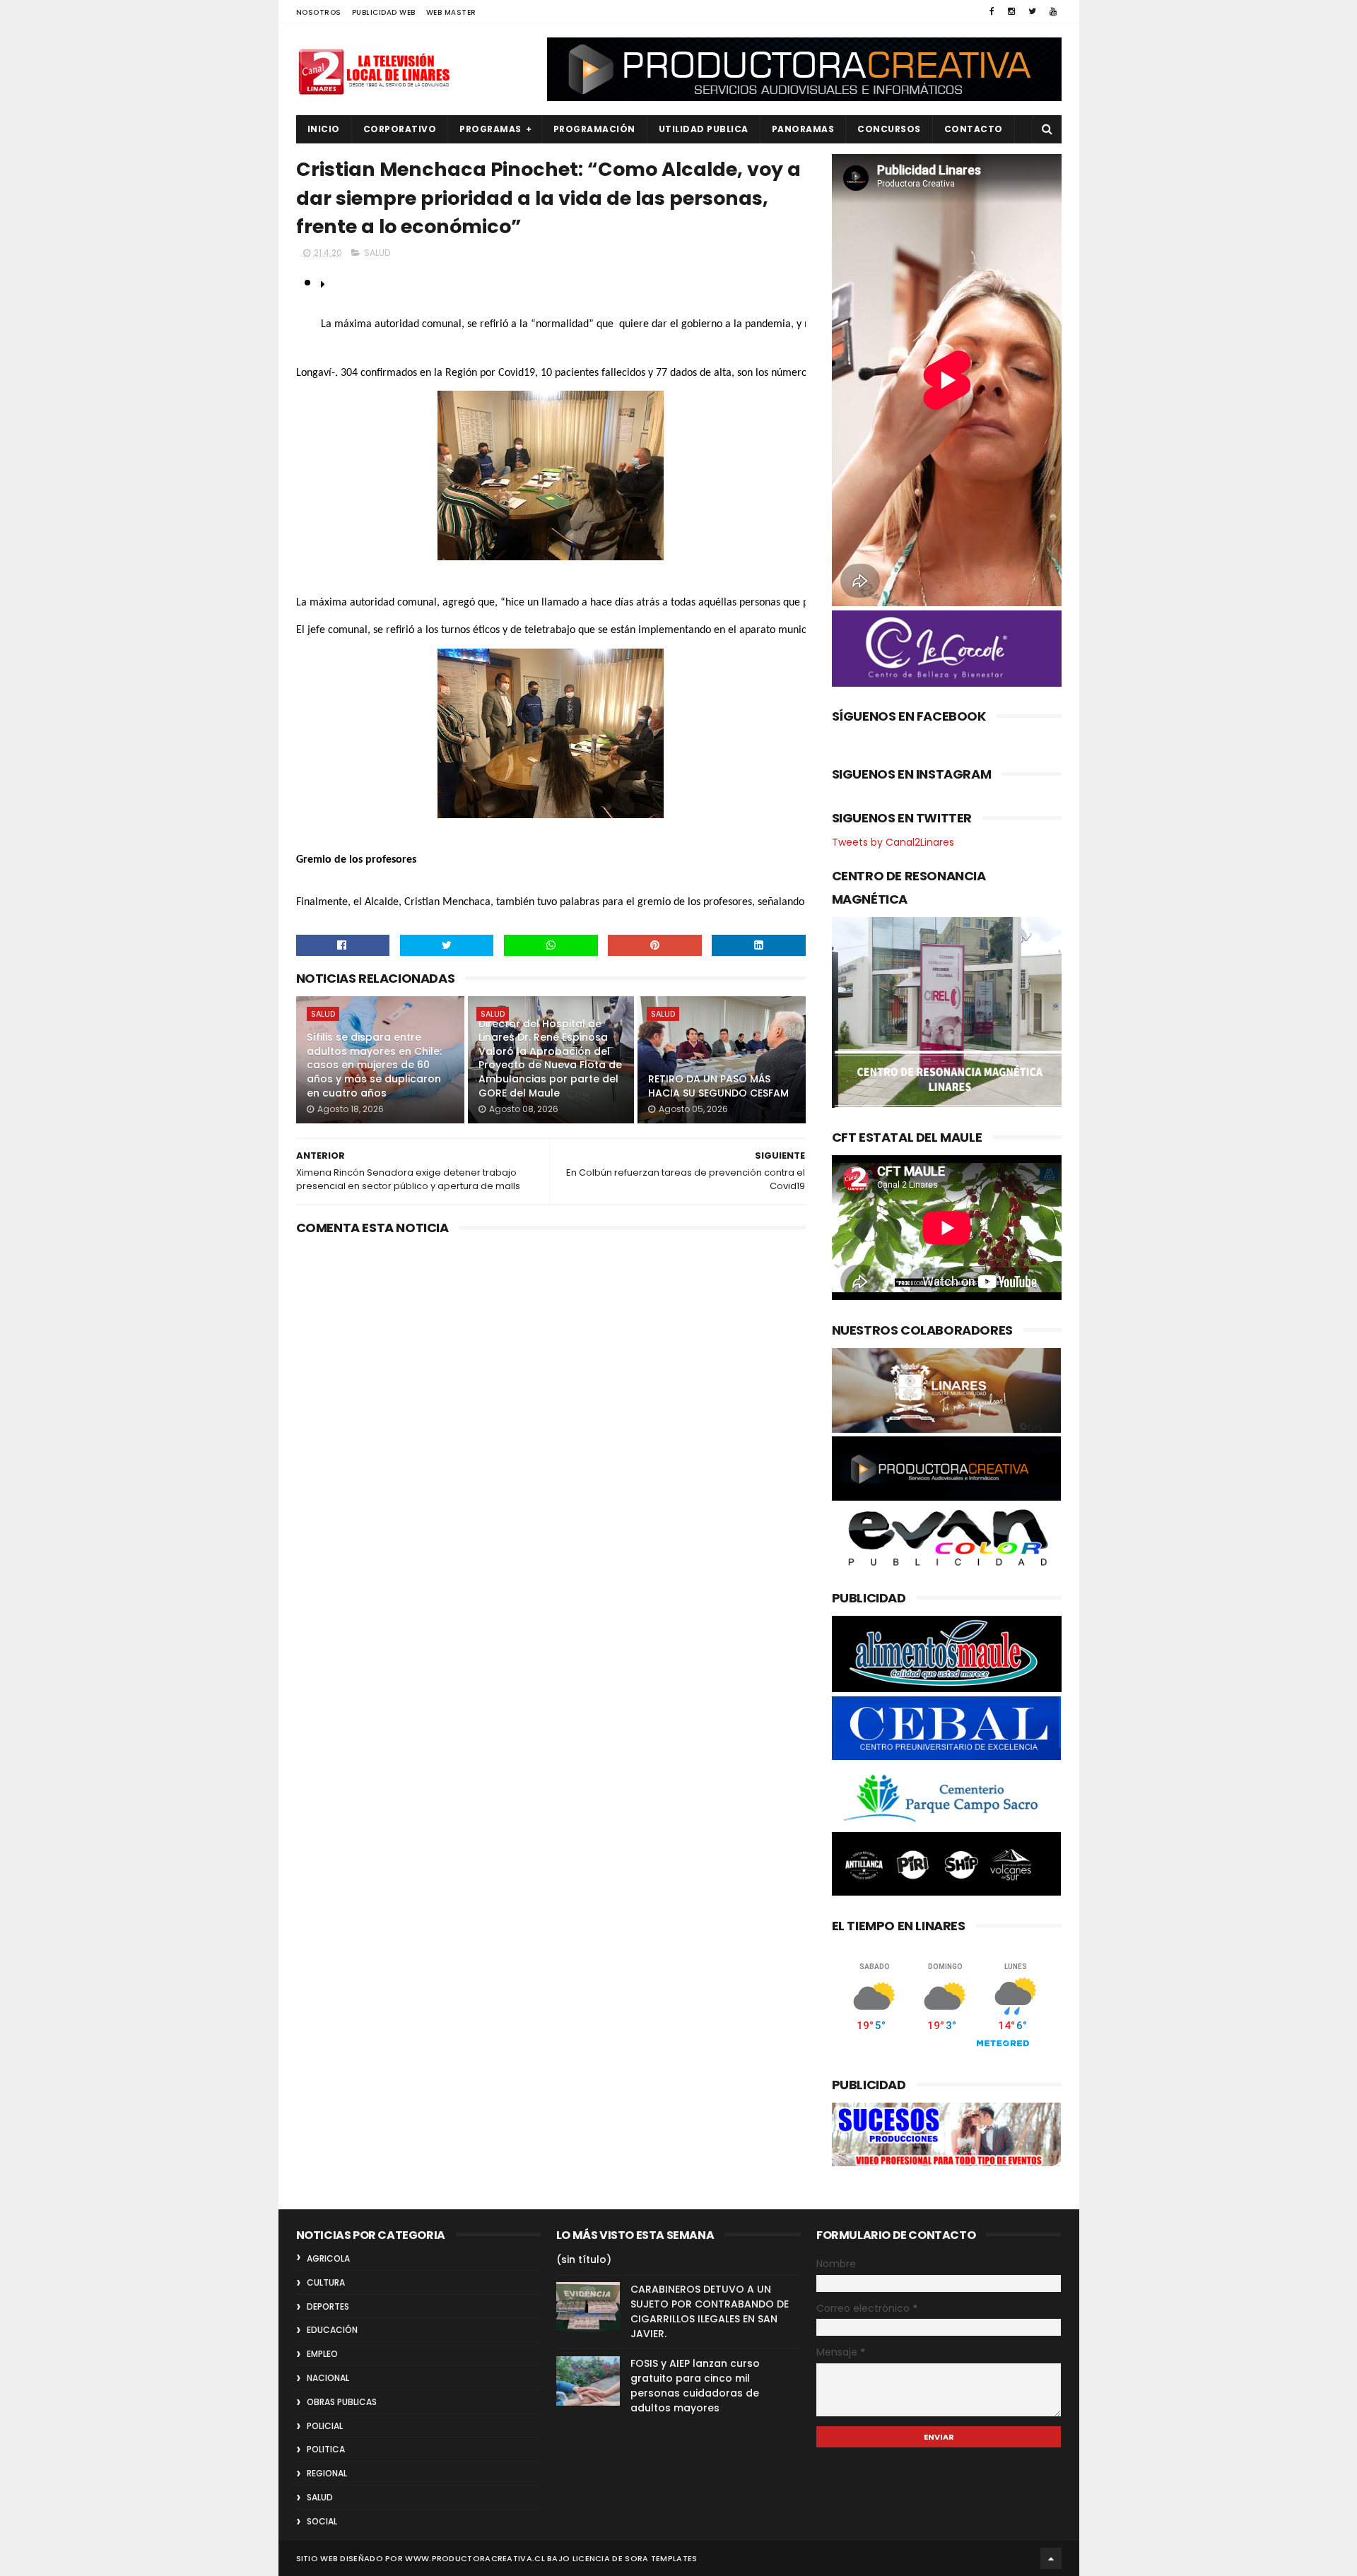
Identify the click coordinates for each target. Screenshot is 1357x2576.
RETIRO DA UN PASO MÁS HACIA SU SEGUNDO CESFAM (718, 1086)
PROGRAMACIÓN (594, 129)
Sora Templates (661, 2558)
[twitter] (1032, 11)
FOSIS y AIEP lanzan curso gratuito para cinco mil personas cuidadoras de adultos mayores (695, 2386)
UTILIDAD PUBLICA (704, 129)
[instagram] (1011, 11)
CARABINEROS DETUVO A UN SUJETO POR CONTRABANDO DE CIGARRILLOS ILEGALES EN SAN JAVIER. (710, 2311)
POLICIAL (325, 2426)
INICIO (324, 129)
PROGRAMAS (490, 129)
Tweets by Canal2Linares (893, 842)
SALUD (377, 253)
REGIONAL (327, 2473)
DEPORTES (328, 2306)
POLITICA (326, 2449)
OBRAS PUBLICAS (342, 2402)
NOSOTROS (319, 12)
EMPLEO (322, 2354)
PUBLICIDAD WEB (384, 12)
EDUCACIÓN (332, 2330)
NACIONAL (328, 2378)
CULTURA (326, 2282)
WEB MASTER (451, 12)
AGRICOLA (328, 2258)
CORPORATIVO (400, 129)
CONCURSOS (889, 129)
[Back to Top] (1051, 2558)
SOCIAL (322, 2521)
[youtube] (1053, 11)
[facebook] (992, 11)
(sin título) (584, 2259)
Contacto (974, 129)
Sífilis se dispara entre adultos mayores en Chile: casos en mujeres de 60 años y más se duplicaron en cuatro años (374, 1065)
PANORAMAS (803, 129)
